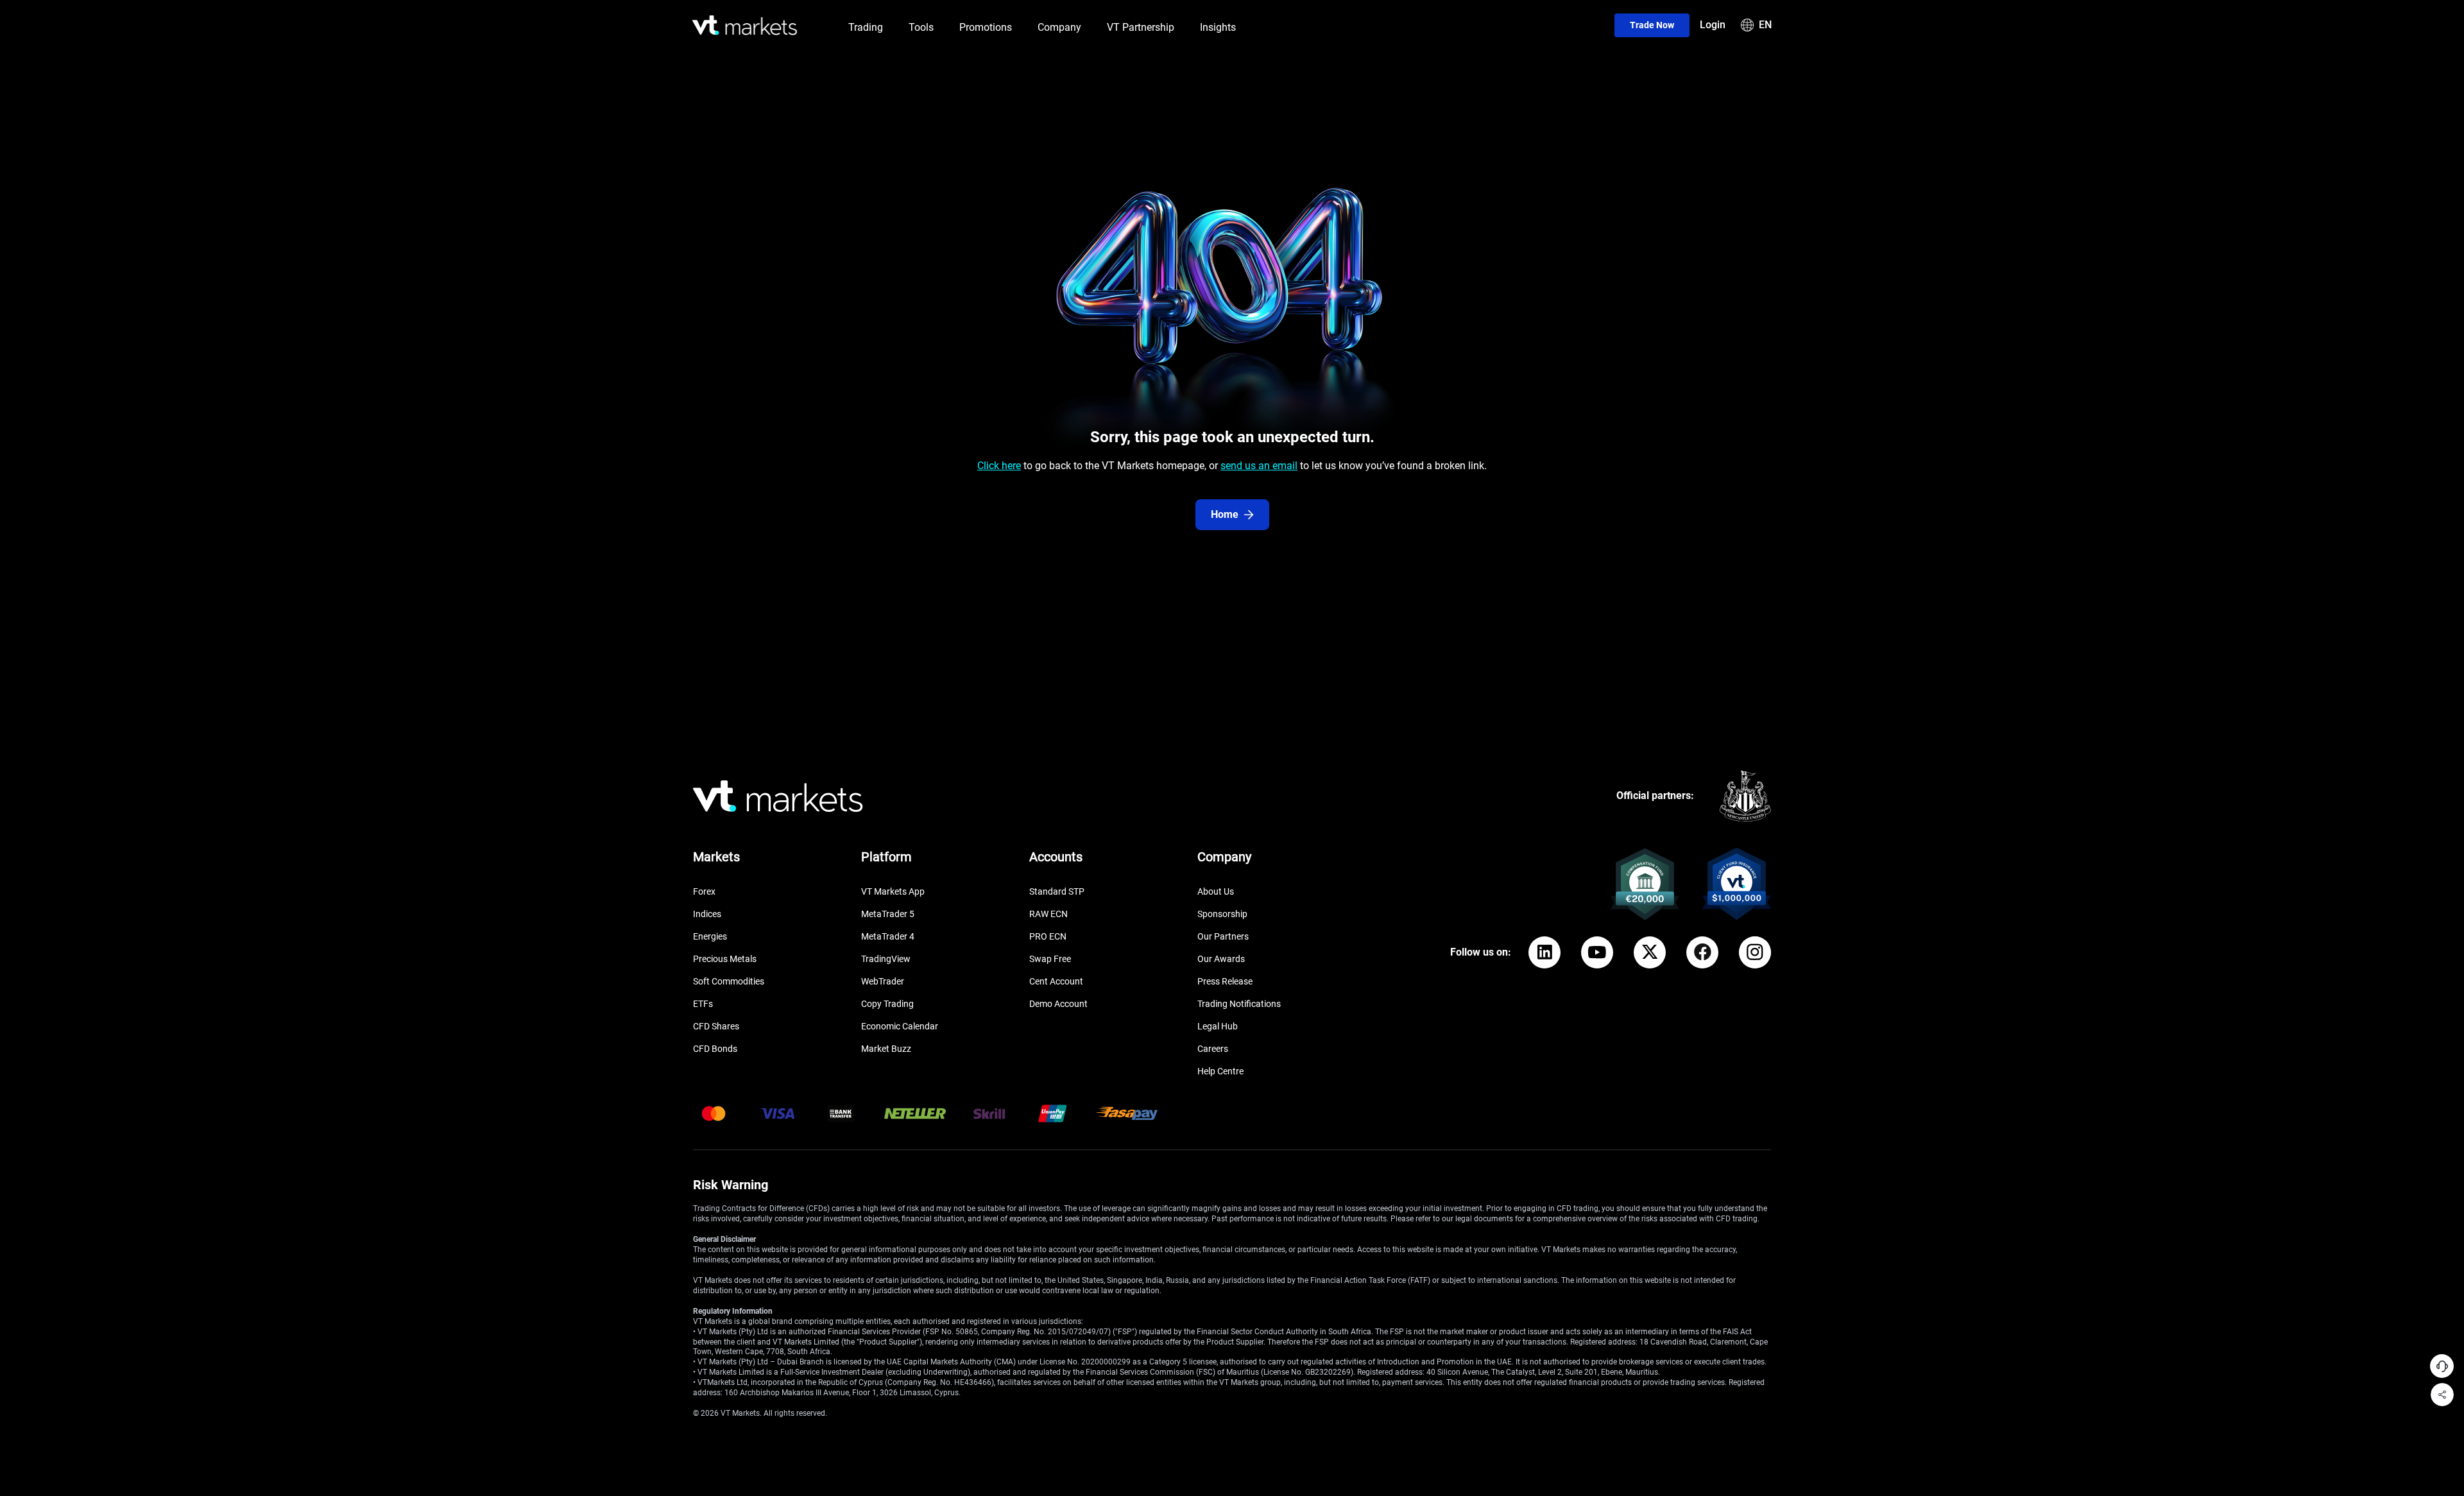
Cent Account (1056, 981)
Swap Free (1050, 959)
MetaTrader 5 (888, 914)
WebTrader (883, 981)
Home (1225, 514)
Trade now (1652, 25)
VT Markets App (893, 891)
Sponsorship (1222, 914)
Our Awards (1221, 959)
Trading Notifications (1239, 1004)
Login (1713, 25)
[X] (1650, 952)
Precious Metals (725, 959)
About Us (1216, 891)
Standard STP (1057, 891)
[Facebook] (1702, 952)
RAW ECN (1048, 914)
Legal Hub (1218, 1026)
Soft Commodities (729, 981)
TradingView (886, 959)
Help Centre (1220, 1071)
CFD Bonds (715, 1049)
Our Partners (1223, 936)
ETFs (703, 1004)
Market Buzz (886, 1049)
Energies (710, 936)
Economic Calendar (900, 1026)
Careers (1213, 1049)
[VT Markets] (745, 25)
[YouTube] (1597, 952)
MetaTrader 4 (888, 936)
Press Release (1225, 981)
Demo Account (1058, 1004)
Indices (707, 914)
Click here (999, 466)
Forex (704, 891)
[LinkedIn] (1544, 952)
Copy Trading (887, 1004)
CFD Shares (716, 1026)
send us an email (1259, 466)
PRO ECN (1048, 936)
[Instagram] (1755, 952)
